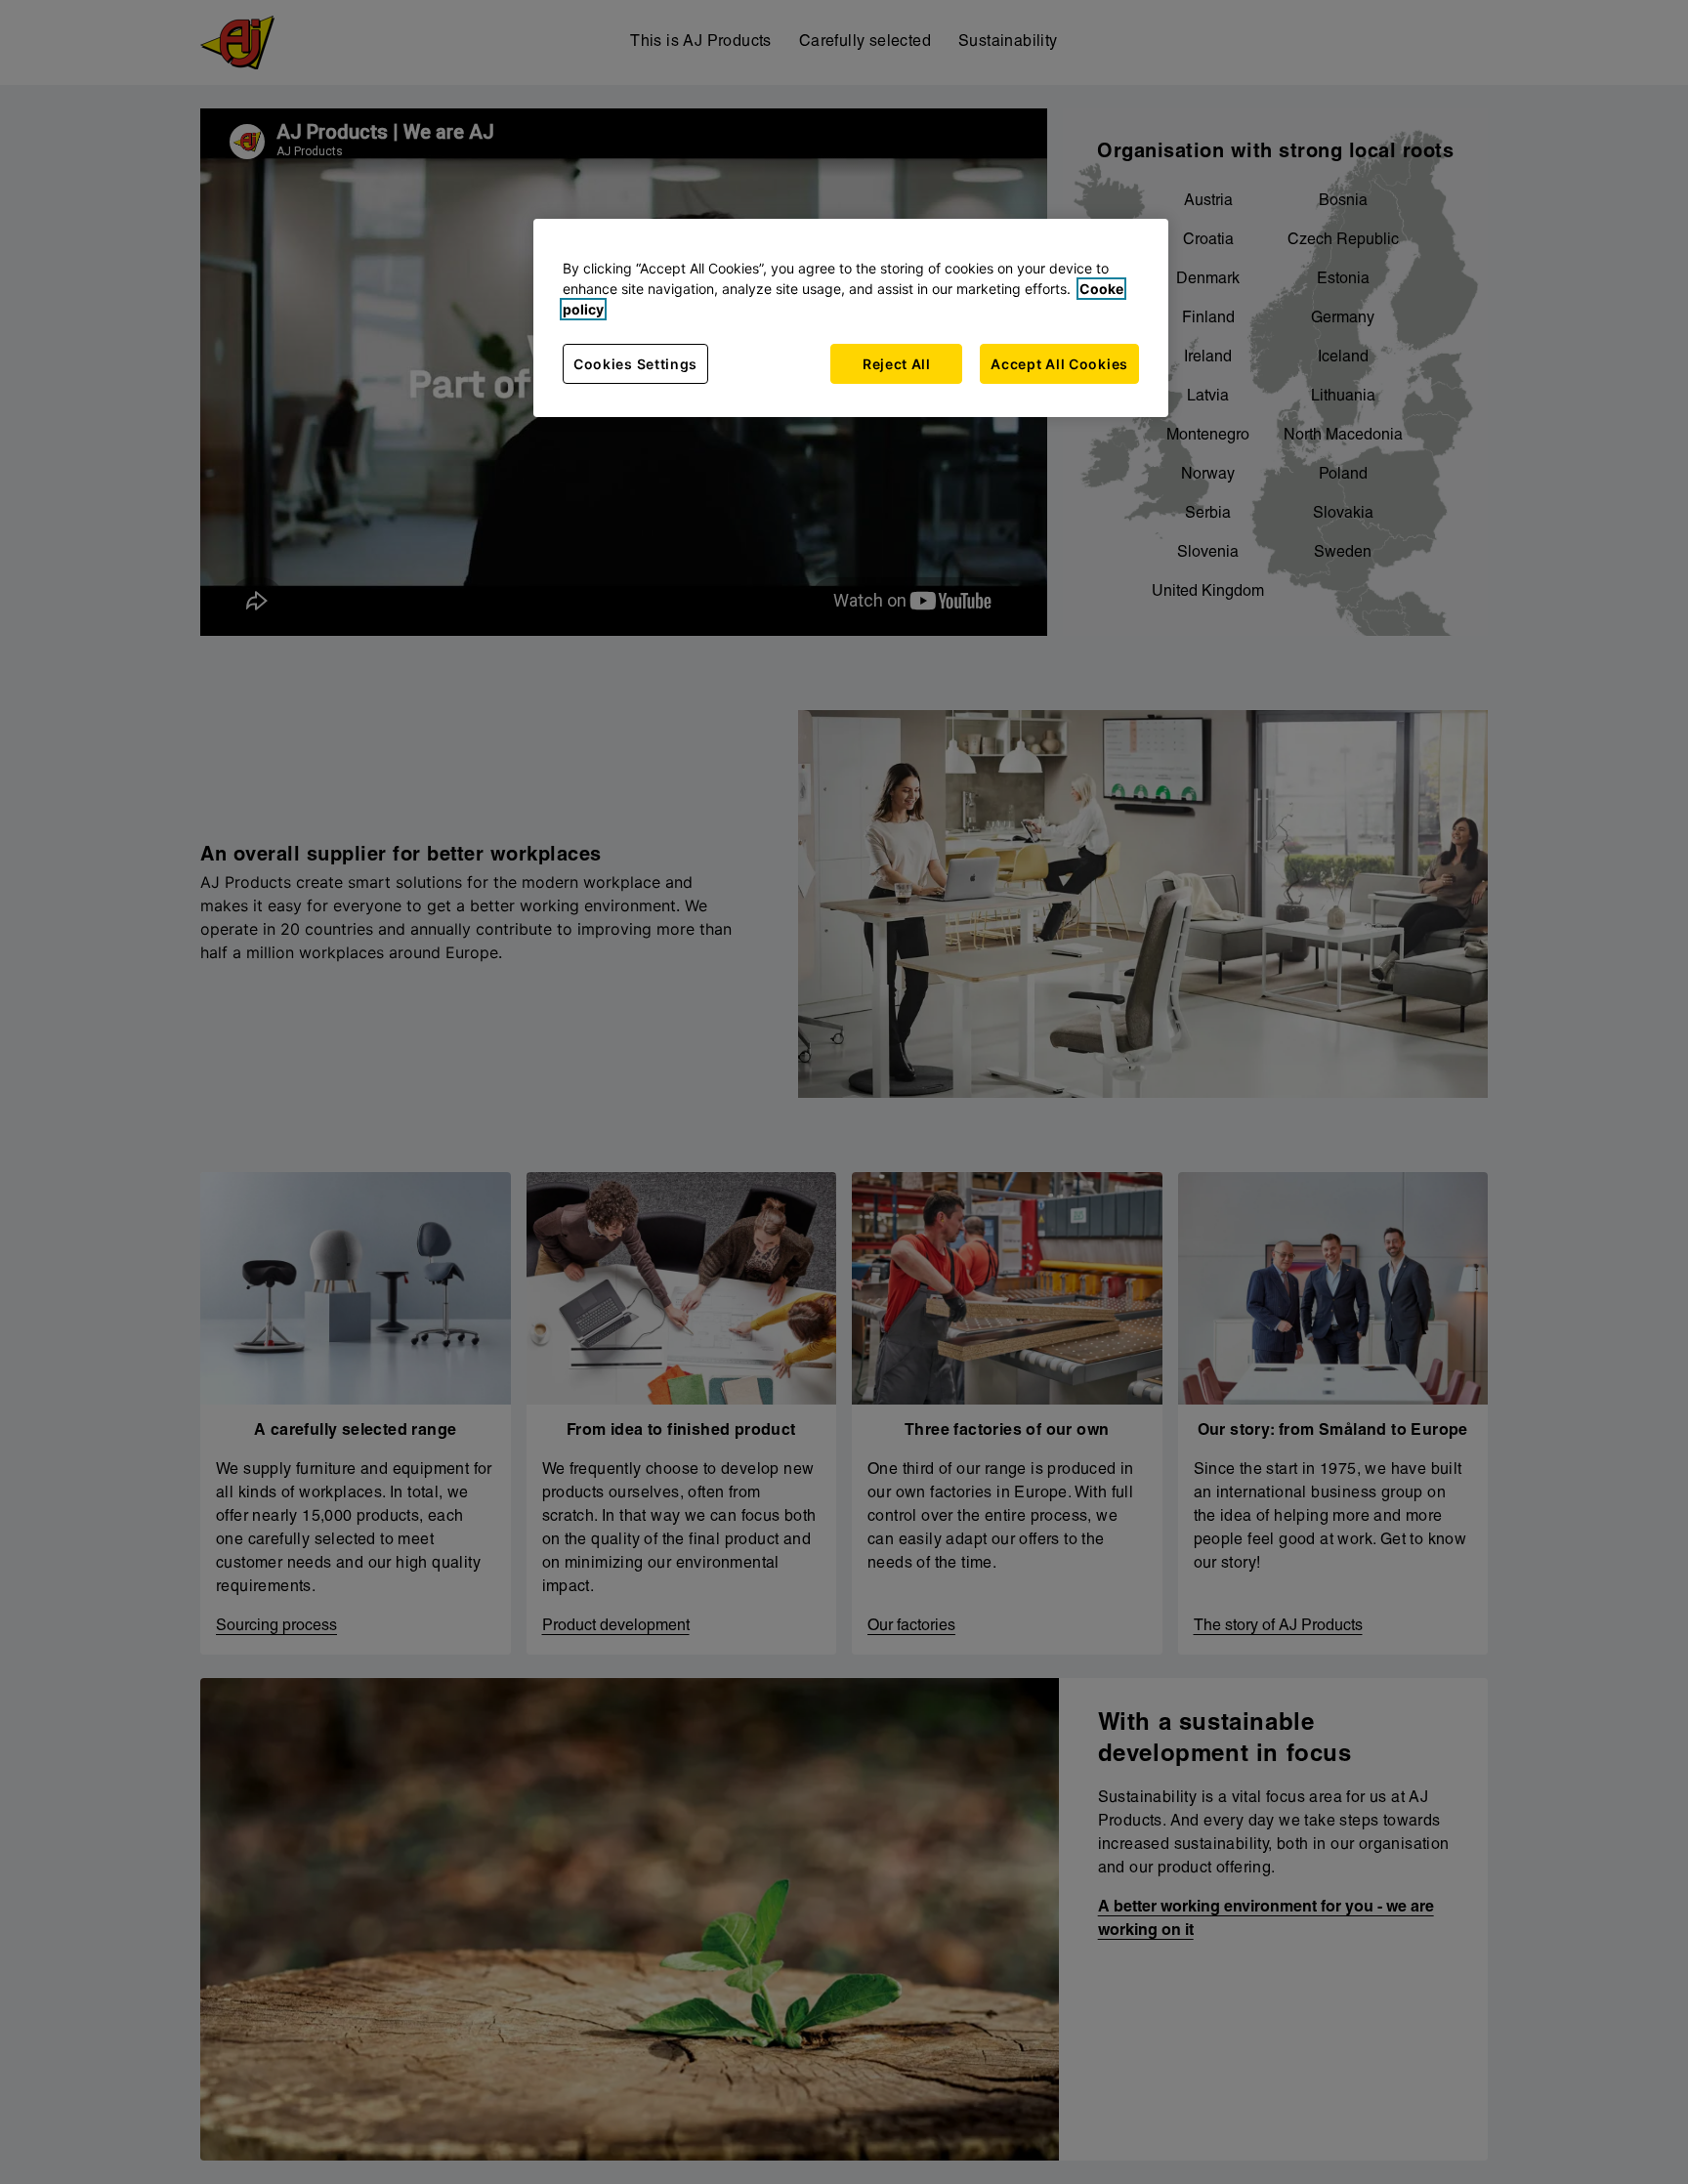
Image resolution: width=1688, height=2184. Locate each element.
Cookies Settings (635, 364)
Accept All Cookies (1059, 364)
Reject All (897, 364)
